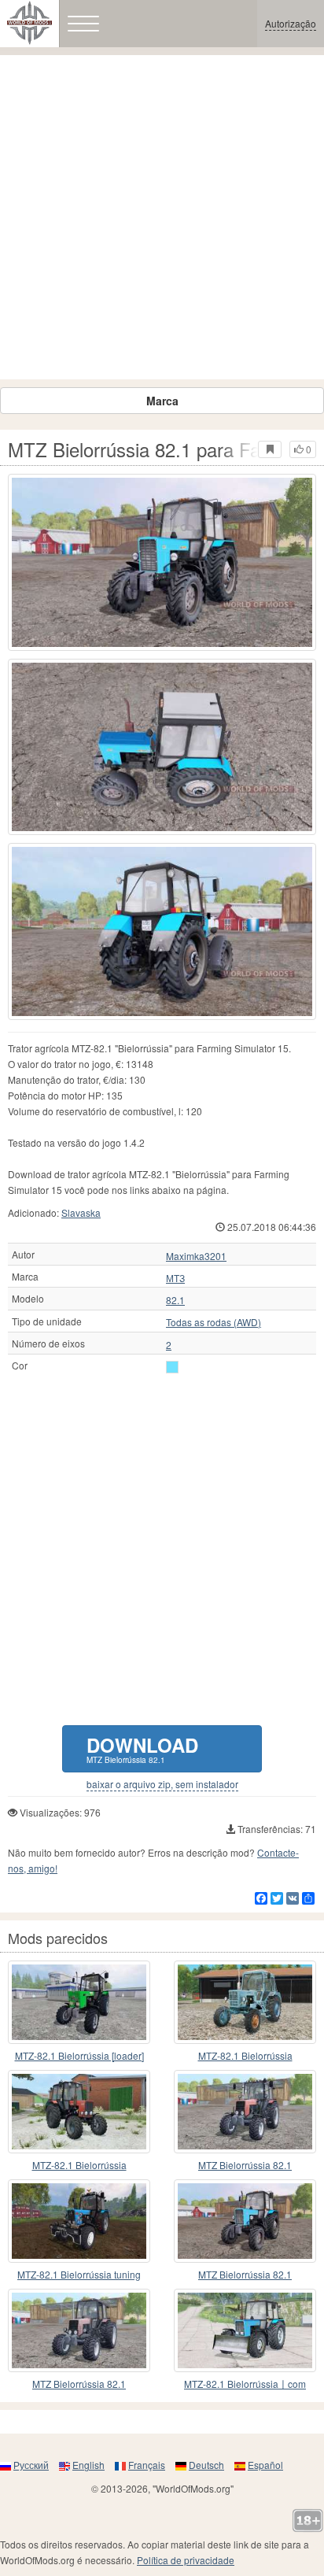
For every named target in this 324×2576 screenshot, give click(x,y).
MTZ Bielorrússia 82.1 (245, 2165)
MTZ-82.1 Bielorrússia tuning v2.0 (79, 2275)
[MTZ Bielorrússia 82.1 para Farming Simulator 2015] (162, 562)
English (88, 2465)
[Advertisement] (162, 217)
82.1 (175, 1300)
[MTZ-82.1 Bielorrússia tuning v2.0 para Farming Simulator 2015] (79, 2221)
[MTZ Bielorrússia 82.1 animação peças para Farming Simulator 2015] (79, 2330)
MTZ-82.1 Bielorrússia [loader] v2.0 (79, 2056)
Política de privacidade (186, 2560)
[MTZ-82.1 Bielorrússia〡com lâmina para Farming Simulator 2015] (245, 2330)
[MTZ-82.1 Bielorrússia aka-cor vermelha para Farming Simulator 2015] (79, 2112)
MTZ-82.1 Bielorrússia (245, 2055)
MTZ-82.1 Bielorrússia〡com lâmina (245, 2384)
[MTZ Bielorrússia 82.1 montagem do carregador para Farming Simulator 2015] (245, 2112)
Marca (162, 401)
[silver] (172, 1367)
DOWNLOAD (142, 1748)
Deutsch (206, 2465)
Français (147, 2465)
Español (265, 2465)
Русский (31, 2465)
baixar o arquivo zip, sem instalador (162, 1784)
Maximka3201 (196, 1256)
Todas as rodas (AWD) (214, 1322)
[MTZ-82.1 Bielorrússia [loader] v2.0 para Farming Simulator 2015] (79, 2002)
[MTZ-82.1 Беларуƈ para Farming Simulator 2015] (245, 2002)
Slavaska (81, 1212)
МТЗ (175, 1278)
